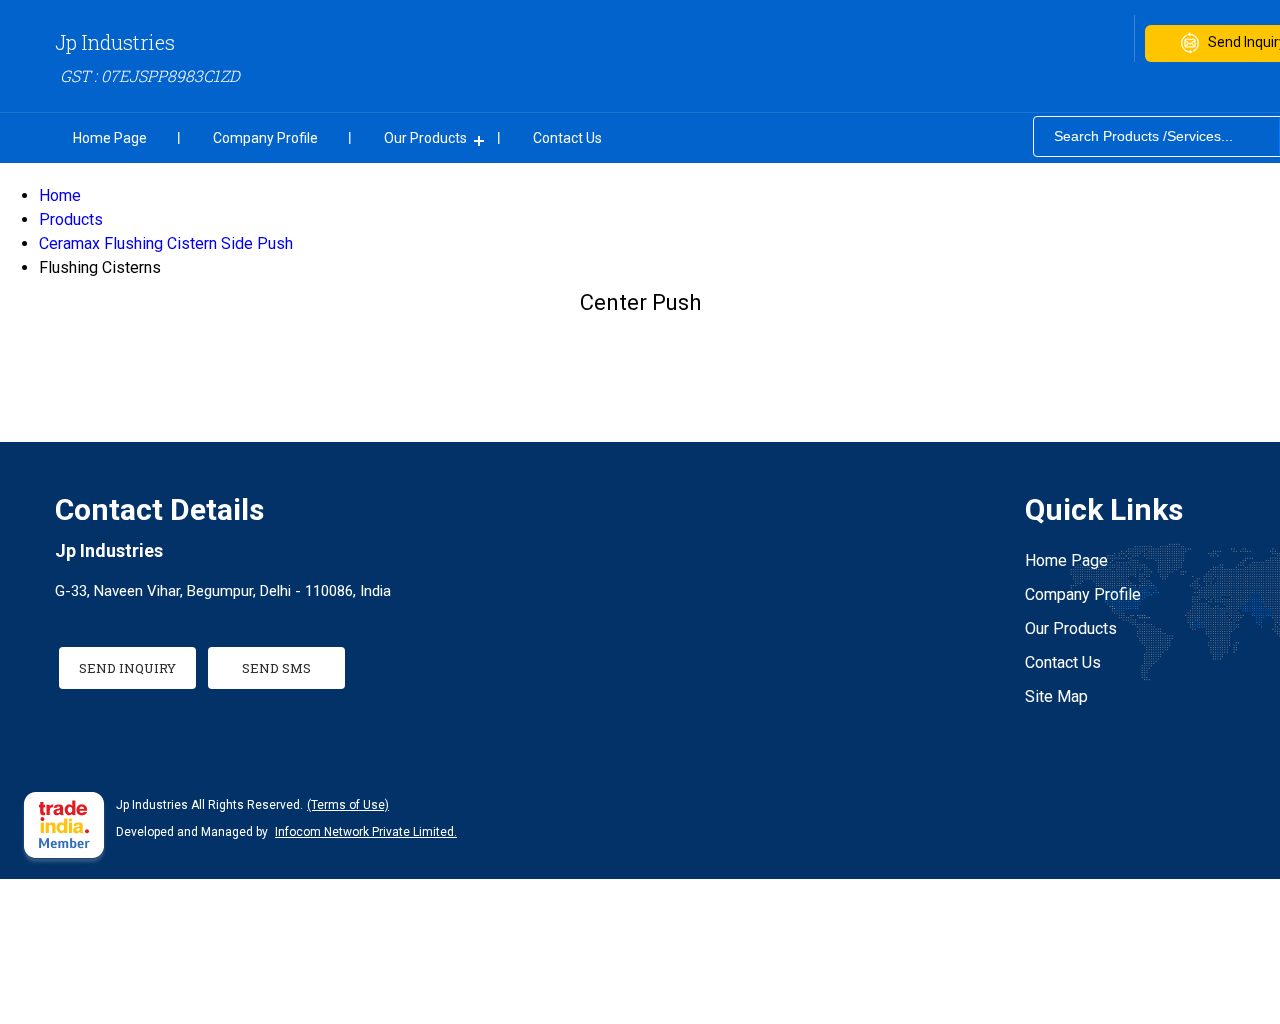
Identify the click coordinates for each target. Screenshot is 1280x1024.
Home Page (110, 138)
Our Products (425, 138)
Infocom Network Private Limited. (366, 832)
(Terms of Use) (348, 805)
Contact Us (567, 138)
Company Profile (265, 138)
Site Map (1056, 696)
